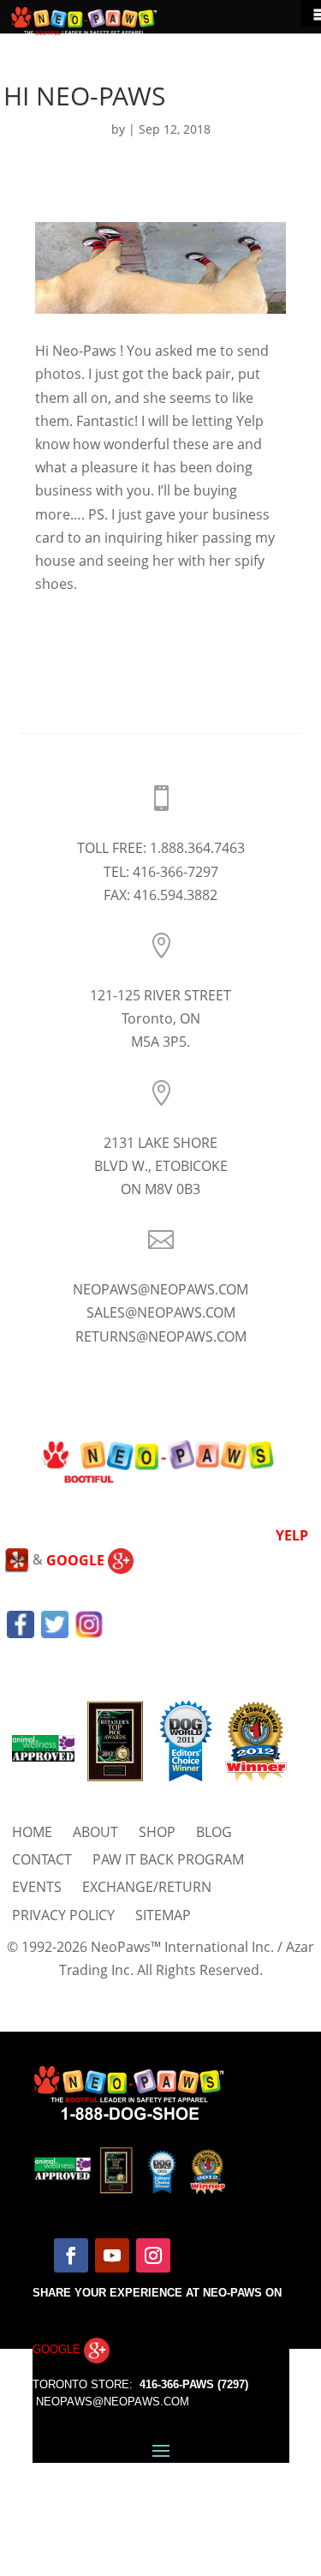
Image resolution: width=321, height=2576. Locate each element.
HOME (32, 1832)
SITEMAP (163, 1915)
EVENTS (37, 1887)
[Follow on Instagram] (153, 2255)
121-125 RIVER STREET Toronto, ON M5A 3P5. (160, 1018)
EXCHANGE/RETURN (147, 1887)
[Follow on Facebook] (71, 2255)
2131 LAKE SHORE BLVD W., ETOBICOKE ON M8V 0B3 (161, 1166)
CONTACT (42, 1859)
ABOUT (95, 1832)
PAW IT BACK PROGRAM (168, 1859)
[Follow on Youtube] (112, 2255)
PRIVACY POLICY (63, 1915)
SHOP (157, 1832)
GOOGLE (77, 1560)
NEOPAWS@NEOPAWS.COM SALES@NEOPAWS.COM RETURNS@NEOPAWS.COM (160, 1312)
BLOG (214, 1832)
